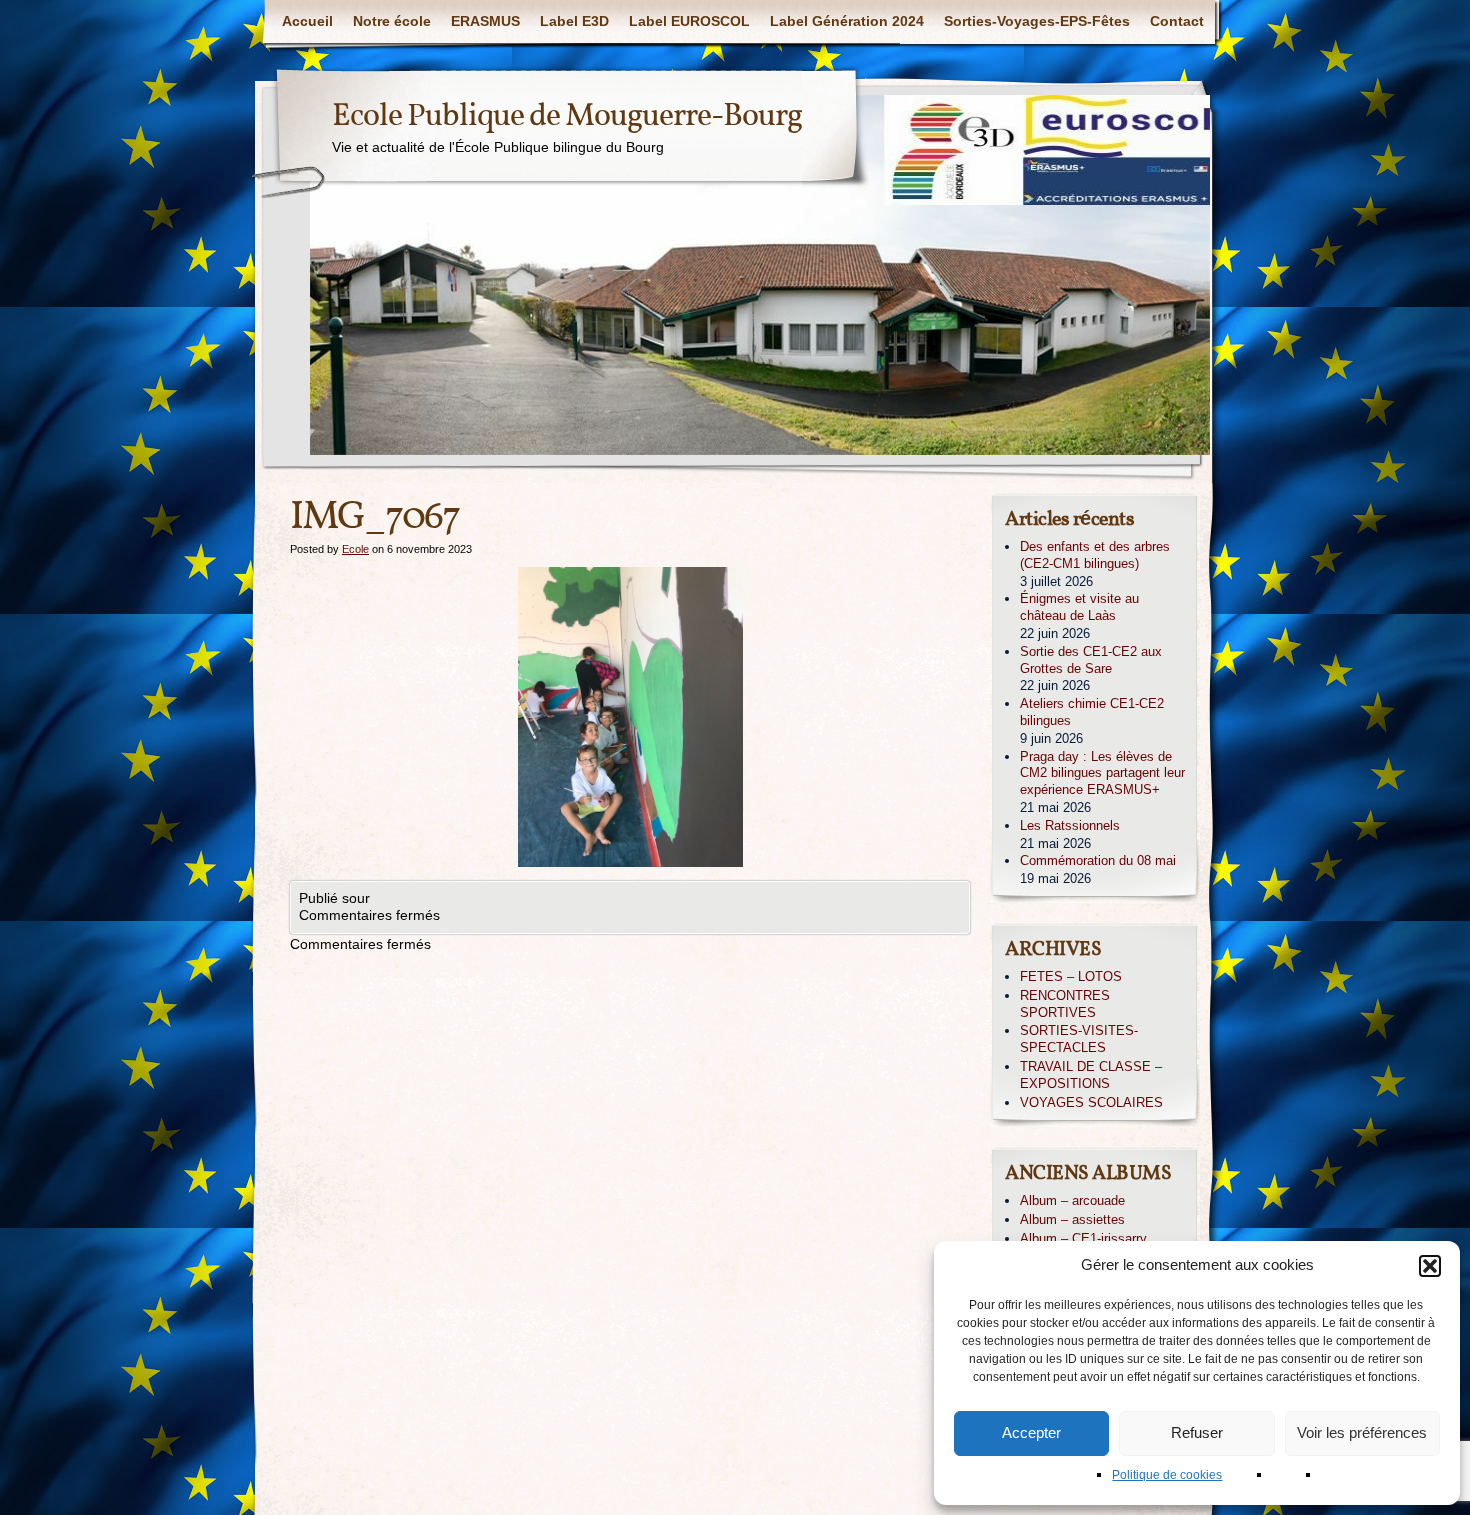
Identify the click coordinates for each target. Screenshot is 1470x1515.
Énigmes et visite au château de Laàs (1079, 607)
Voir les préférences (1362, 1432)
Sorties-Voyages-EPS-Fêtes (1037, 21)
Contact (1177, 21)
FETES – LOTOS (1071, 976)
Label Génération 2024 (847, 21)
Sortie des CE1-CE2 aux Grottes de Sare (1091, 660)
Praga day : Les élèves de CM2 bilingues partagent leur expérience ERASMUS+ (1102, 773)
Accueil (307, 21)
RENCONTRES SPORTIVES (1065, 1004)
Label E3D (574, 21)
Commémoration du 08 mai (1098, 860)
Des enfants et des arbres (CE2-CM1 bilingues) (1095, 555)
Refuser (1197, 1432)
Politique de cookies (1167, 1475)
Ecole (355, 549)
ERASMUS (485, 21)
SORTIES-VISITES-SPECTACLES (1079, 1039)
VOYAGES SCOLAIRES (1091, 1102)
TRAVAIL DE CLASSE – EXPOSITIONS (1091, 1075)
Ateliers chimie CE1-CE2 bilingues (1092, 712)
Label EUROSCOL (689, 21)
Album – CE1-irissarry (1083, 1238)
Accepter (1031, 1432)
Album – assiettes (1072, 1219)
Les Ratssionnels (1070, 825)
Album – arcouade (1072, 1200)
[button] (1430, 1266)
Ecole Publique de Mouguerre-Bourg (567, 117)
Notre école (392, 21)
